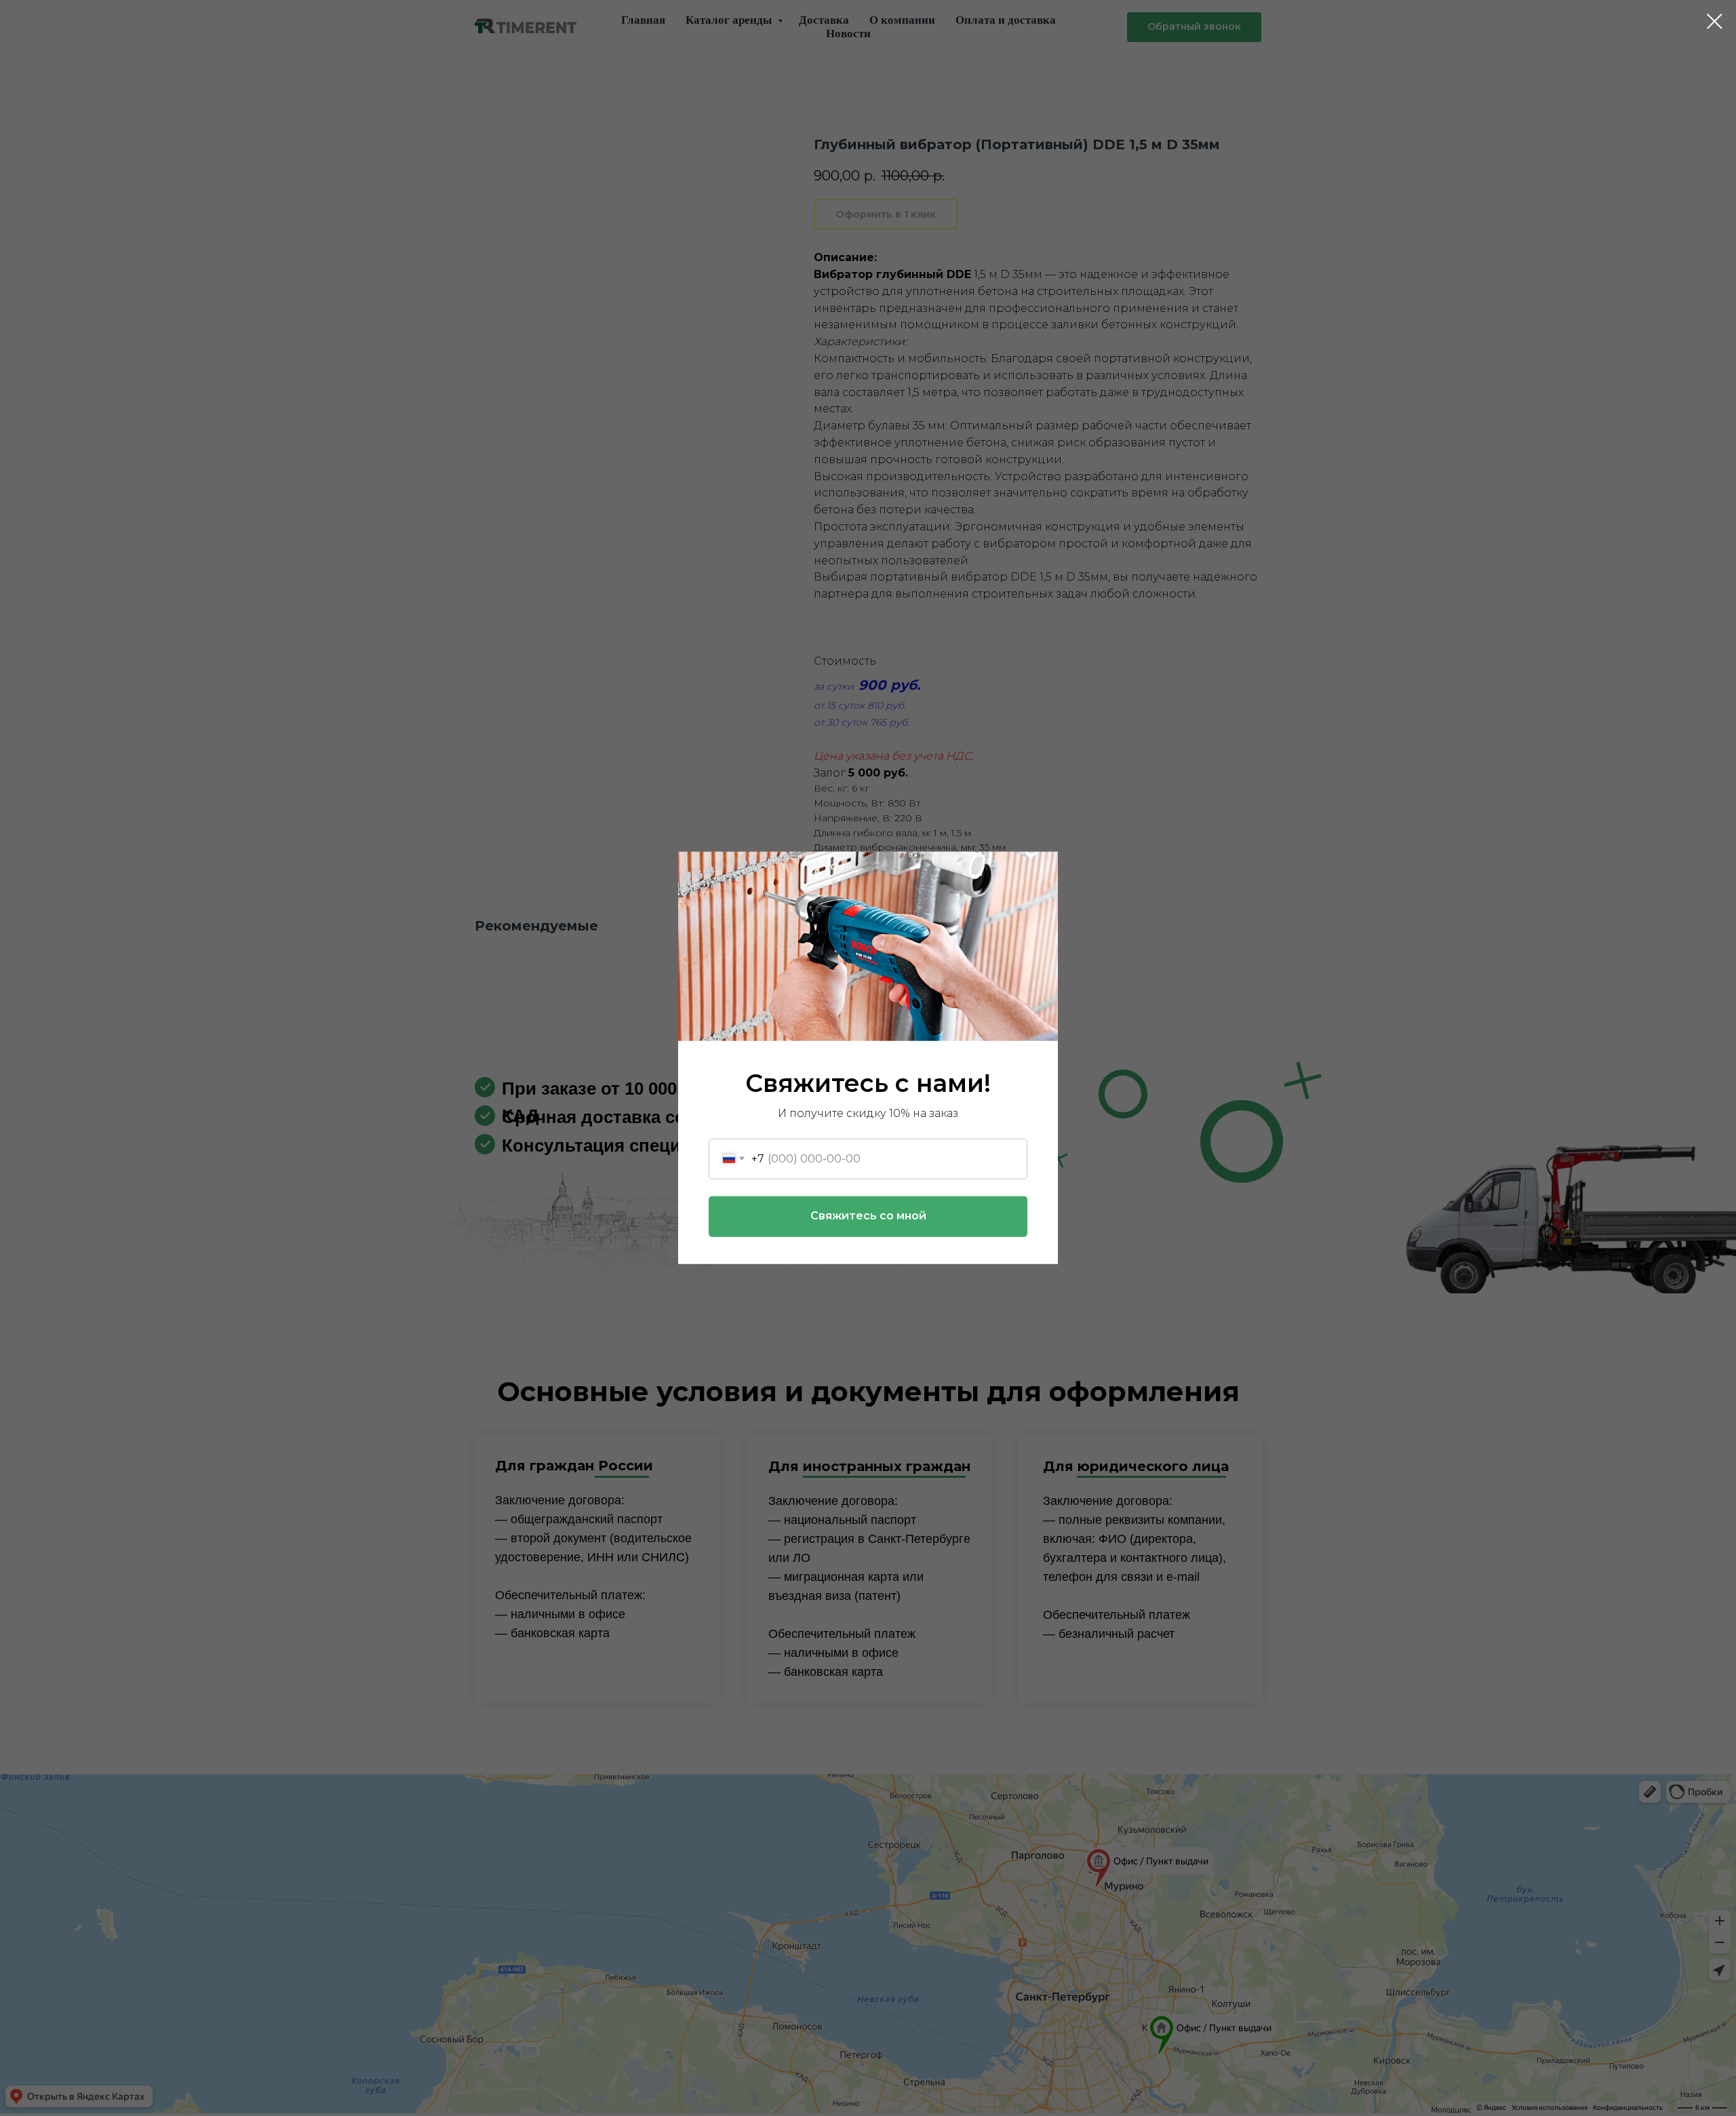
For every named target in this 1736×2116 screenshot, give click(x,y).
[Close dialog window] (1715, 21)
